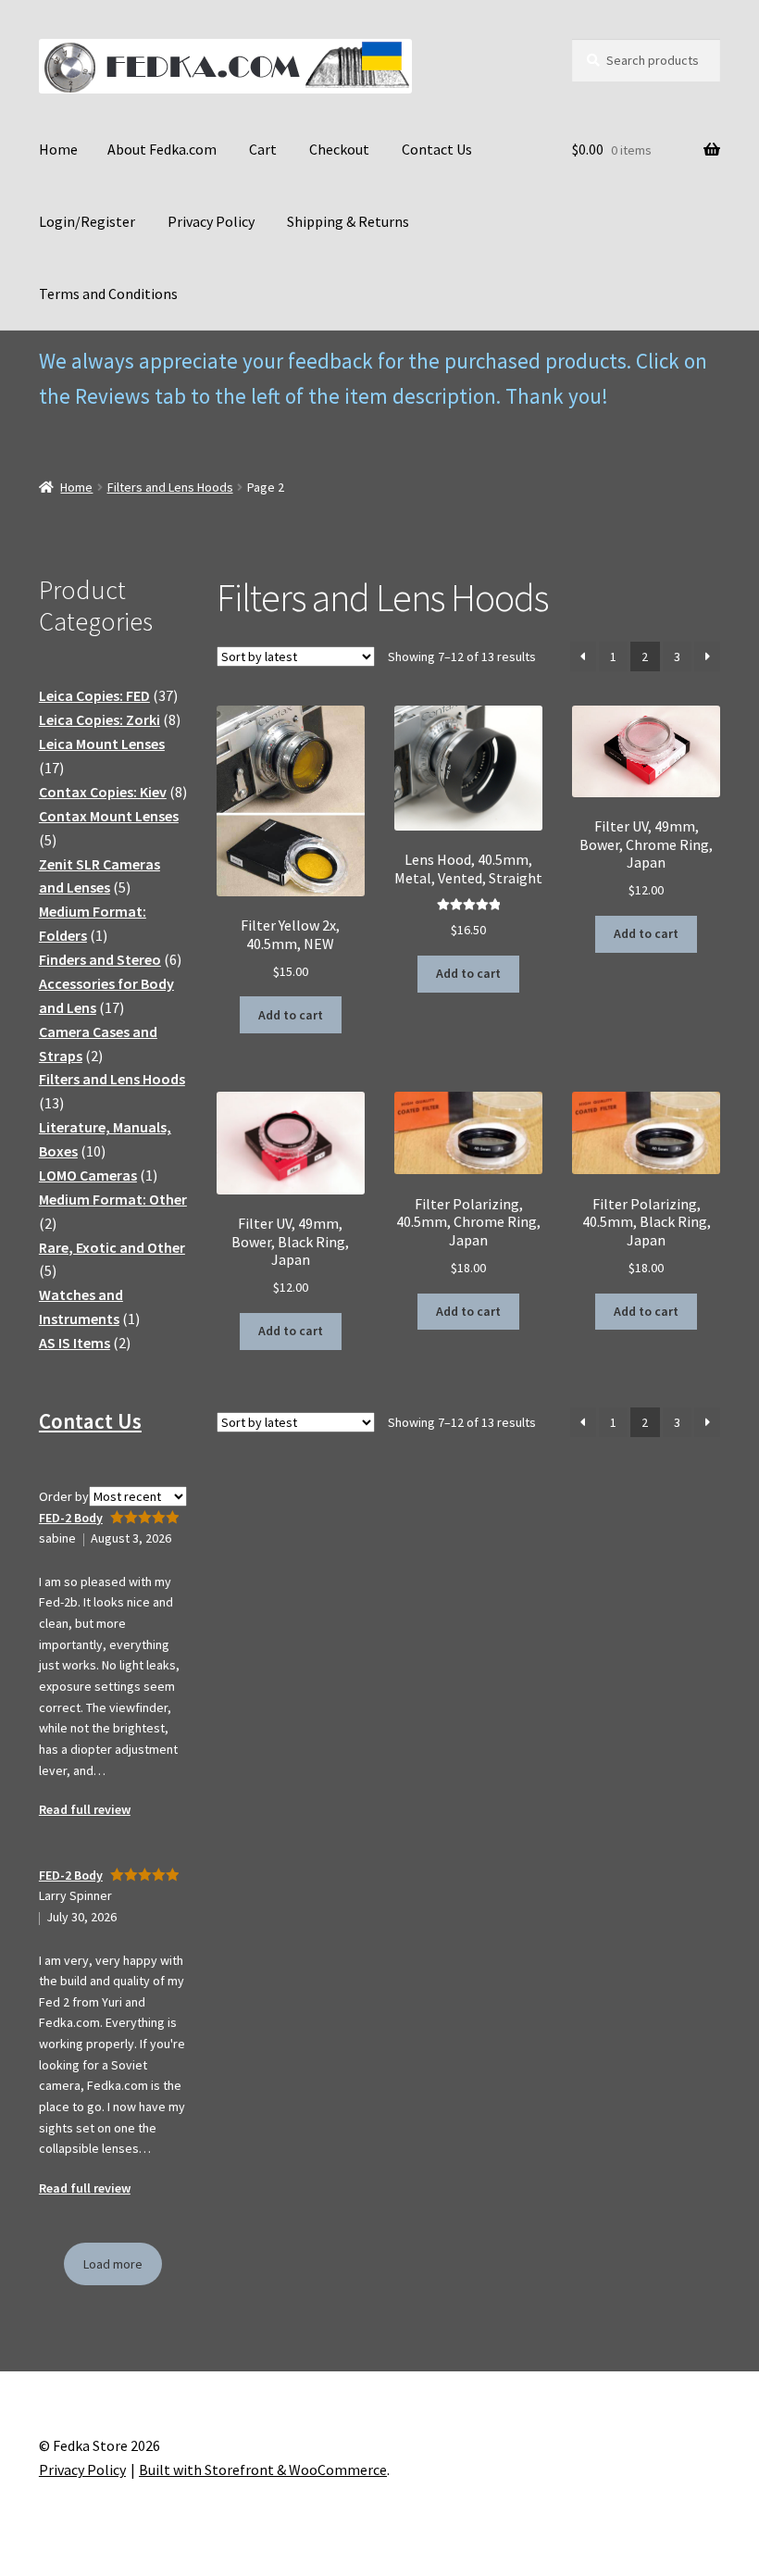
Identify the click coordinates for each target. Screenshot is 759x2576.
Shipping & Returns (348, 221)
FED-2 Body (71, 1518)
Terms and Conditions (108, 294)
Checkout (339, 149)
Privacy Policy (211, 221)
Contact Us (437, 149)
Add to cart (291, 1015)
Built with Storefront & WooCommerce (263, 2470)
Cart (263, 149)
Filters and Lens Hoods (170, 487)
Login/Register (87, 221)
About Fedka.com (162, 149)
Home (58, 149)
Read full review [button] (85, 1809)
